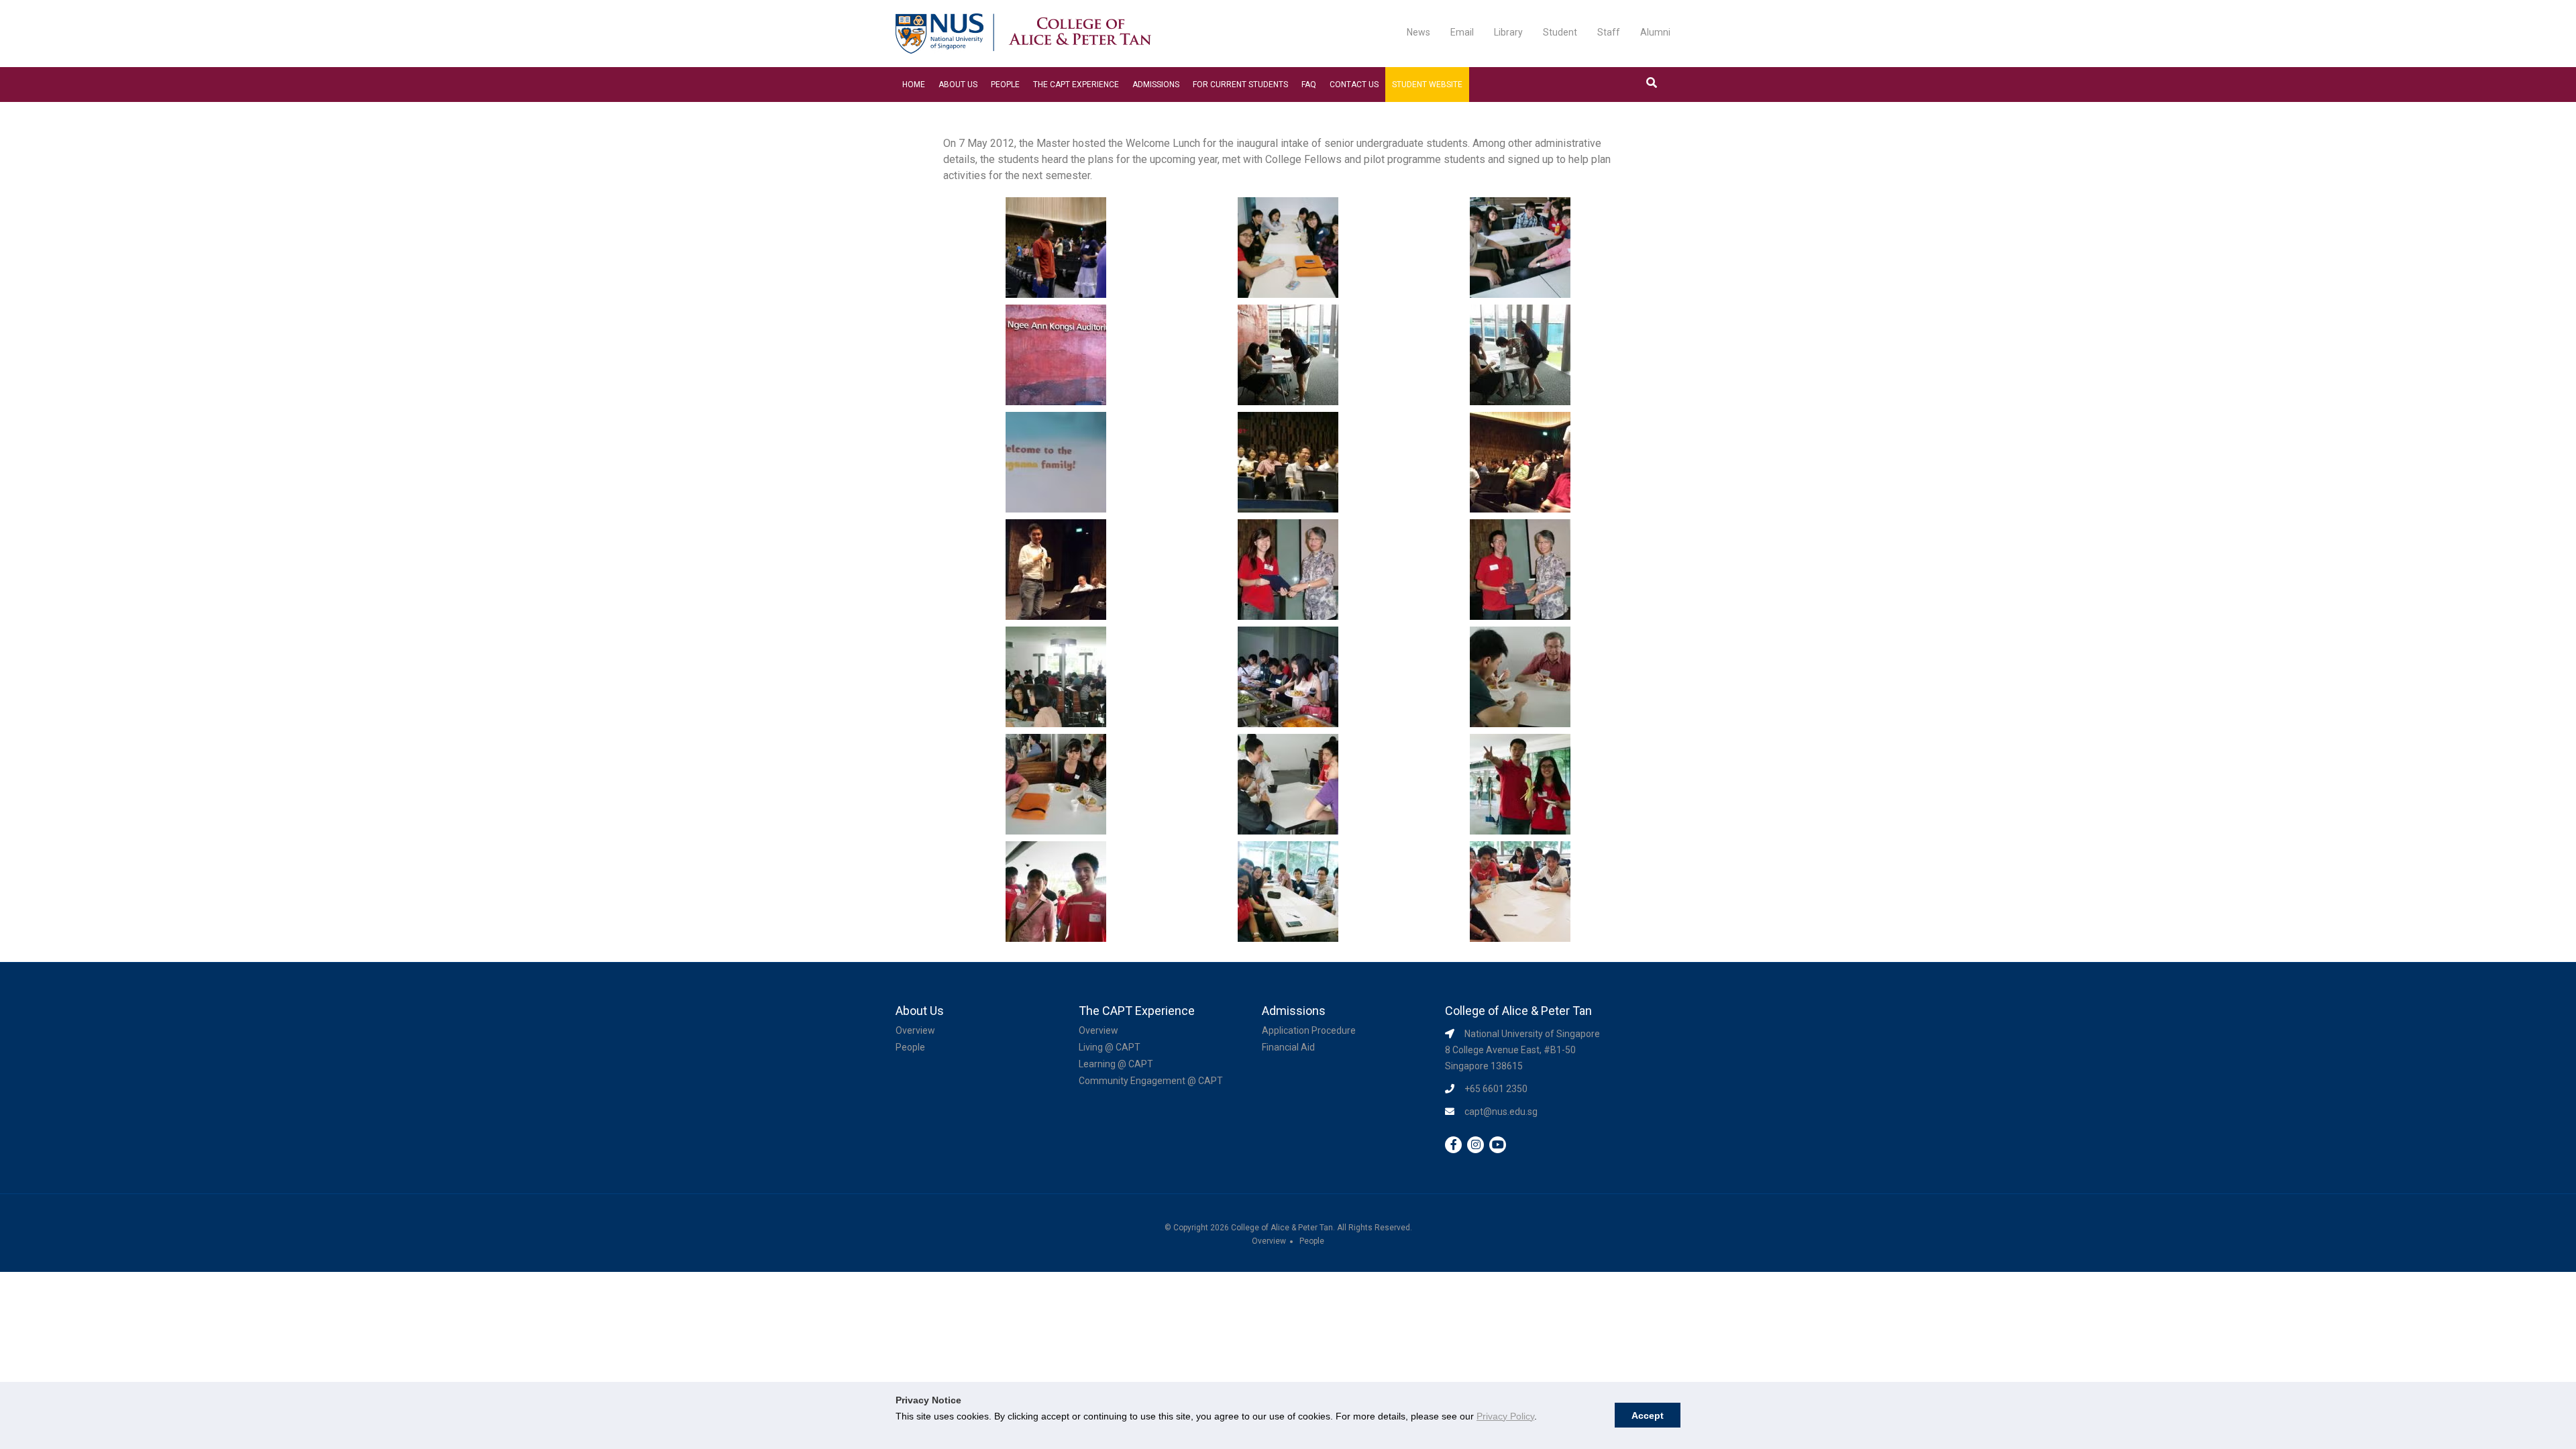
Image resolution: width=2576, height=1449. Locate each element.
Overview (915, 1030)
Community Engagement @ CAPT (1151, 1081)
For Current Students (1240, 85)
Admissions (1156, 85)
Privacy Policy (1505, 1416)
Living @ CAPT (1110, 1047)
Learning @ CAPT (1116, 1064)
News (1418, 32)
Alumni (1655, 32)
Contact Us (1354, 85)
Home (914, 85)
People (1005, 85)
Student (1560, 32)
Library (1508, 32)
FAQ (1309, 85)
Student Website (1427, 85)
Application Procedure (1309, 1030)
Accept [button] (1648, 1415)
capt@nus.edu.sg (1501, 1112)
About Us (958, 85)
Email (1462, 32)
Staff (1609, 32)
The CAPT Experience (1076, 85)
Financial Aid (1288, 1047)
